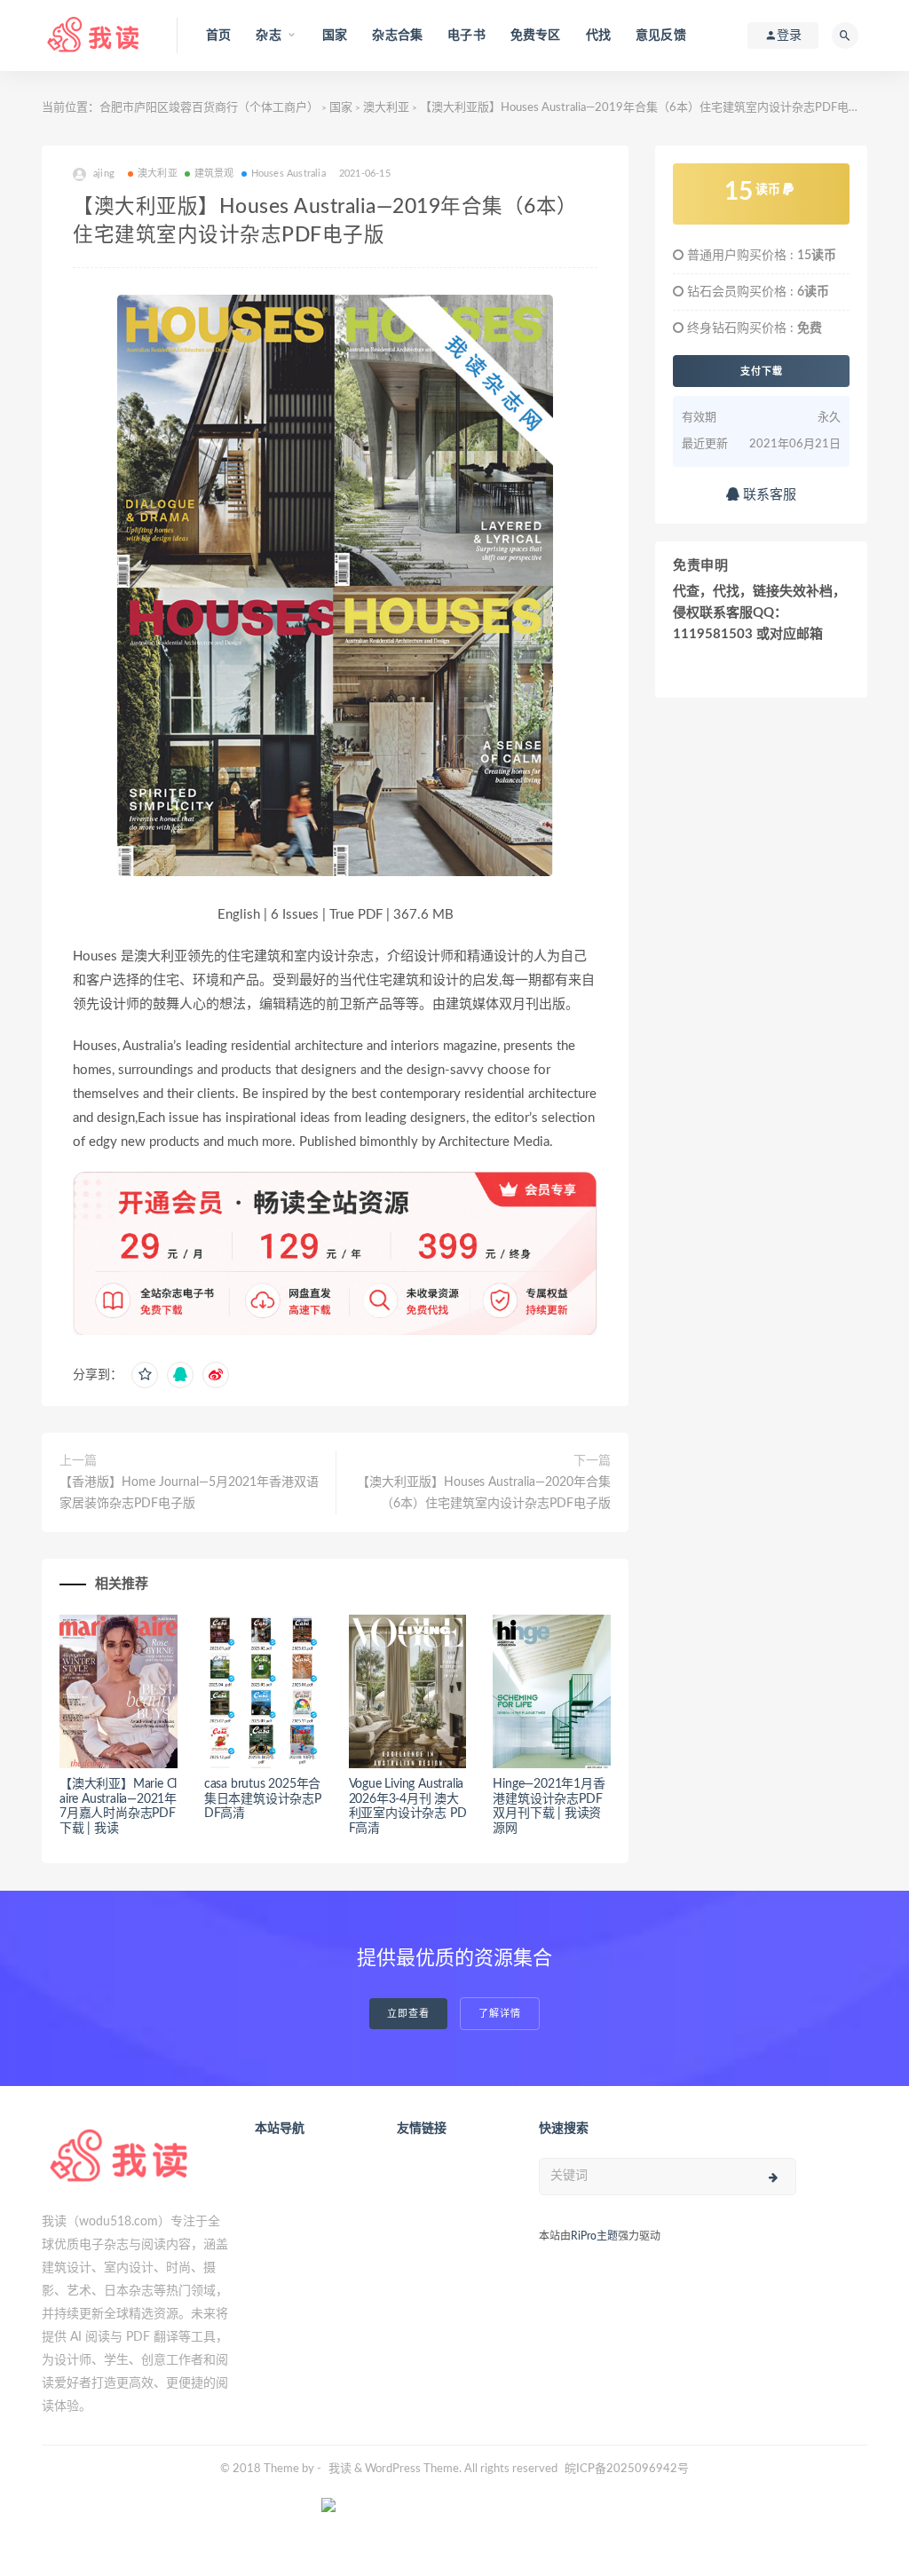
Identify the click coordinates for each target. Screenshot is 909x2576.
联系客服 (768, 495)
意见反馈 (661, 36)
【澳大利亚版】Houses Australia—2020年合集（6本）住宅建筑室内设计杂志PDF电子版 (484, 1493)
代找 (598, 36)
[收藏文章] (145, 1375)
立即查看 (408, 2014)
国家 (335, 36)
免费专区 (536, 36)
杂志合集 (397, 36)
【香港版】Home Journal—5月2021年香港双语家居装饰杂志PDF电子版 (189, 1493)
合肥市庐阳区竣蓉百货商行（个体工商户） (209, 108)
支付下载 (762, 371)
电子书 (466, 36)
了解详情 (500, 2014)
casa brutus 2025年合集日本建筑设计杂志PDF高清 (263, 1799)
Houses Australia (289, 174)
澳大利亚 (386, 108)
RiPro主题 (594, 2236)
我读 (340, 2469)
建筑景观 (214, 174)
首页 (218, 36)
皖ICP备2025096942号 (627, 2469)
